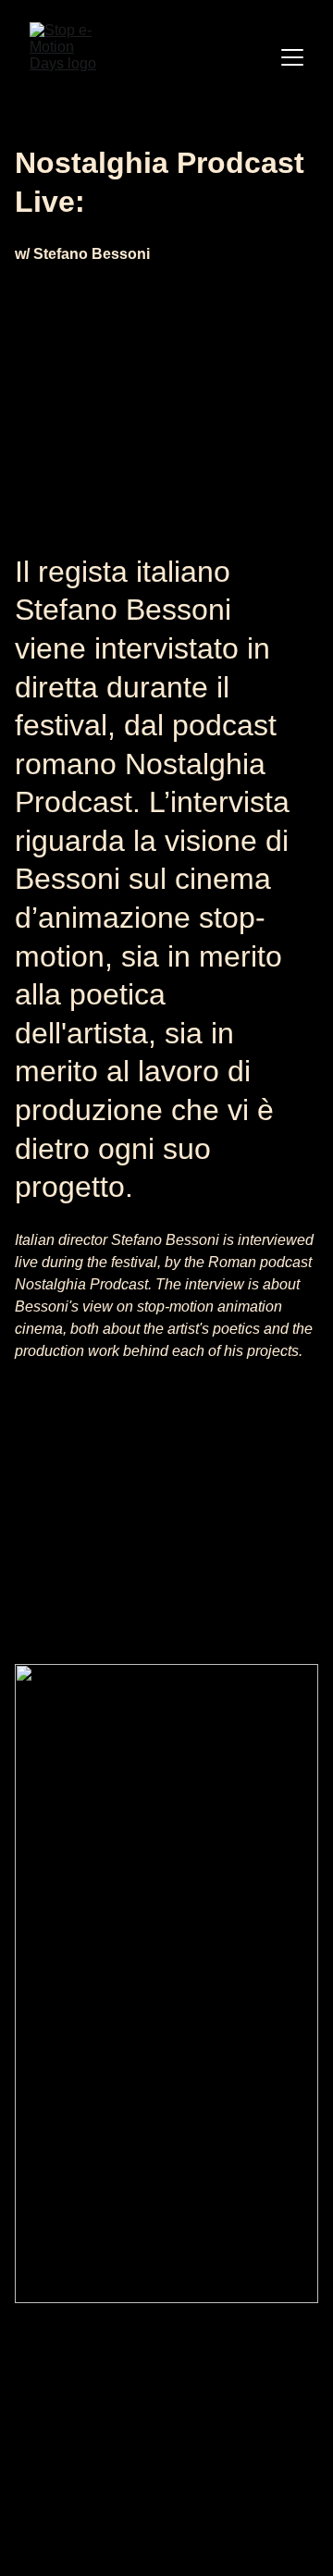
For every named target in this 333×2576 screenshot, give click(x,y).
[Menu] (292, 57)
